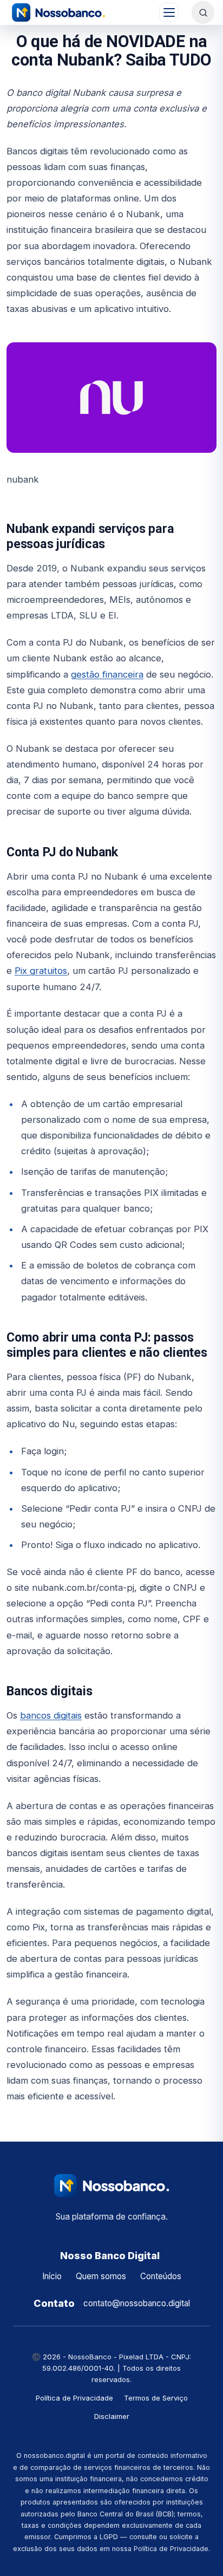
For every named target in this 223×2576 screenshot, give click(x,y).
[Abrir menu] (169, 12)
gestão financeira (107, 674)
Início (52, 2276)
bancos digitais (51, 1715)
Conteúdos (161, 2276)
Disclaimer (112, 2416)
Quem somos (101, 2276)
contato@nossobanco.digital (137, 2303)
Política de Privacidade (74, 2398)
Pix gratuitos (41, 971)
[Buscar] (203, 12)
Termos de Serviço (156, 2398)
